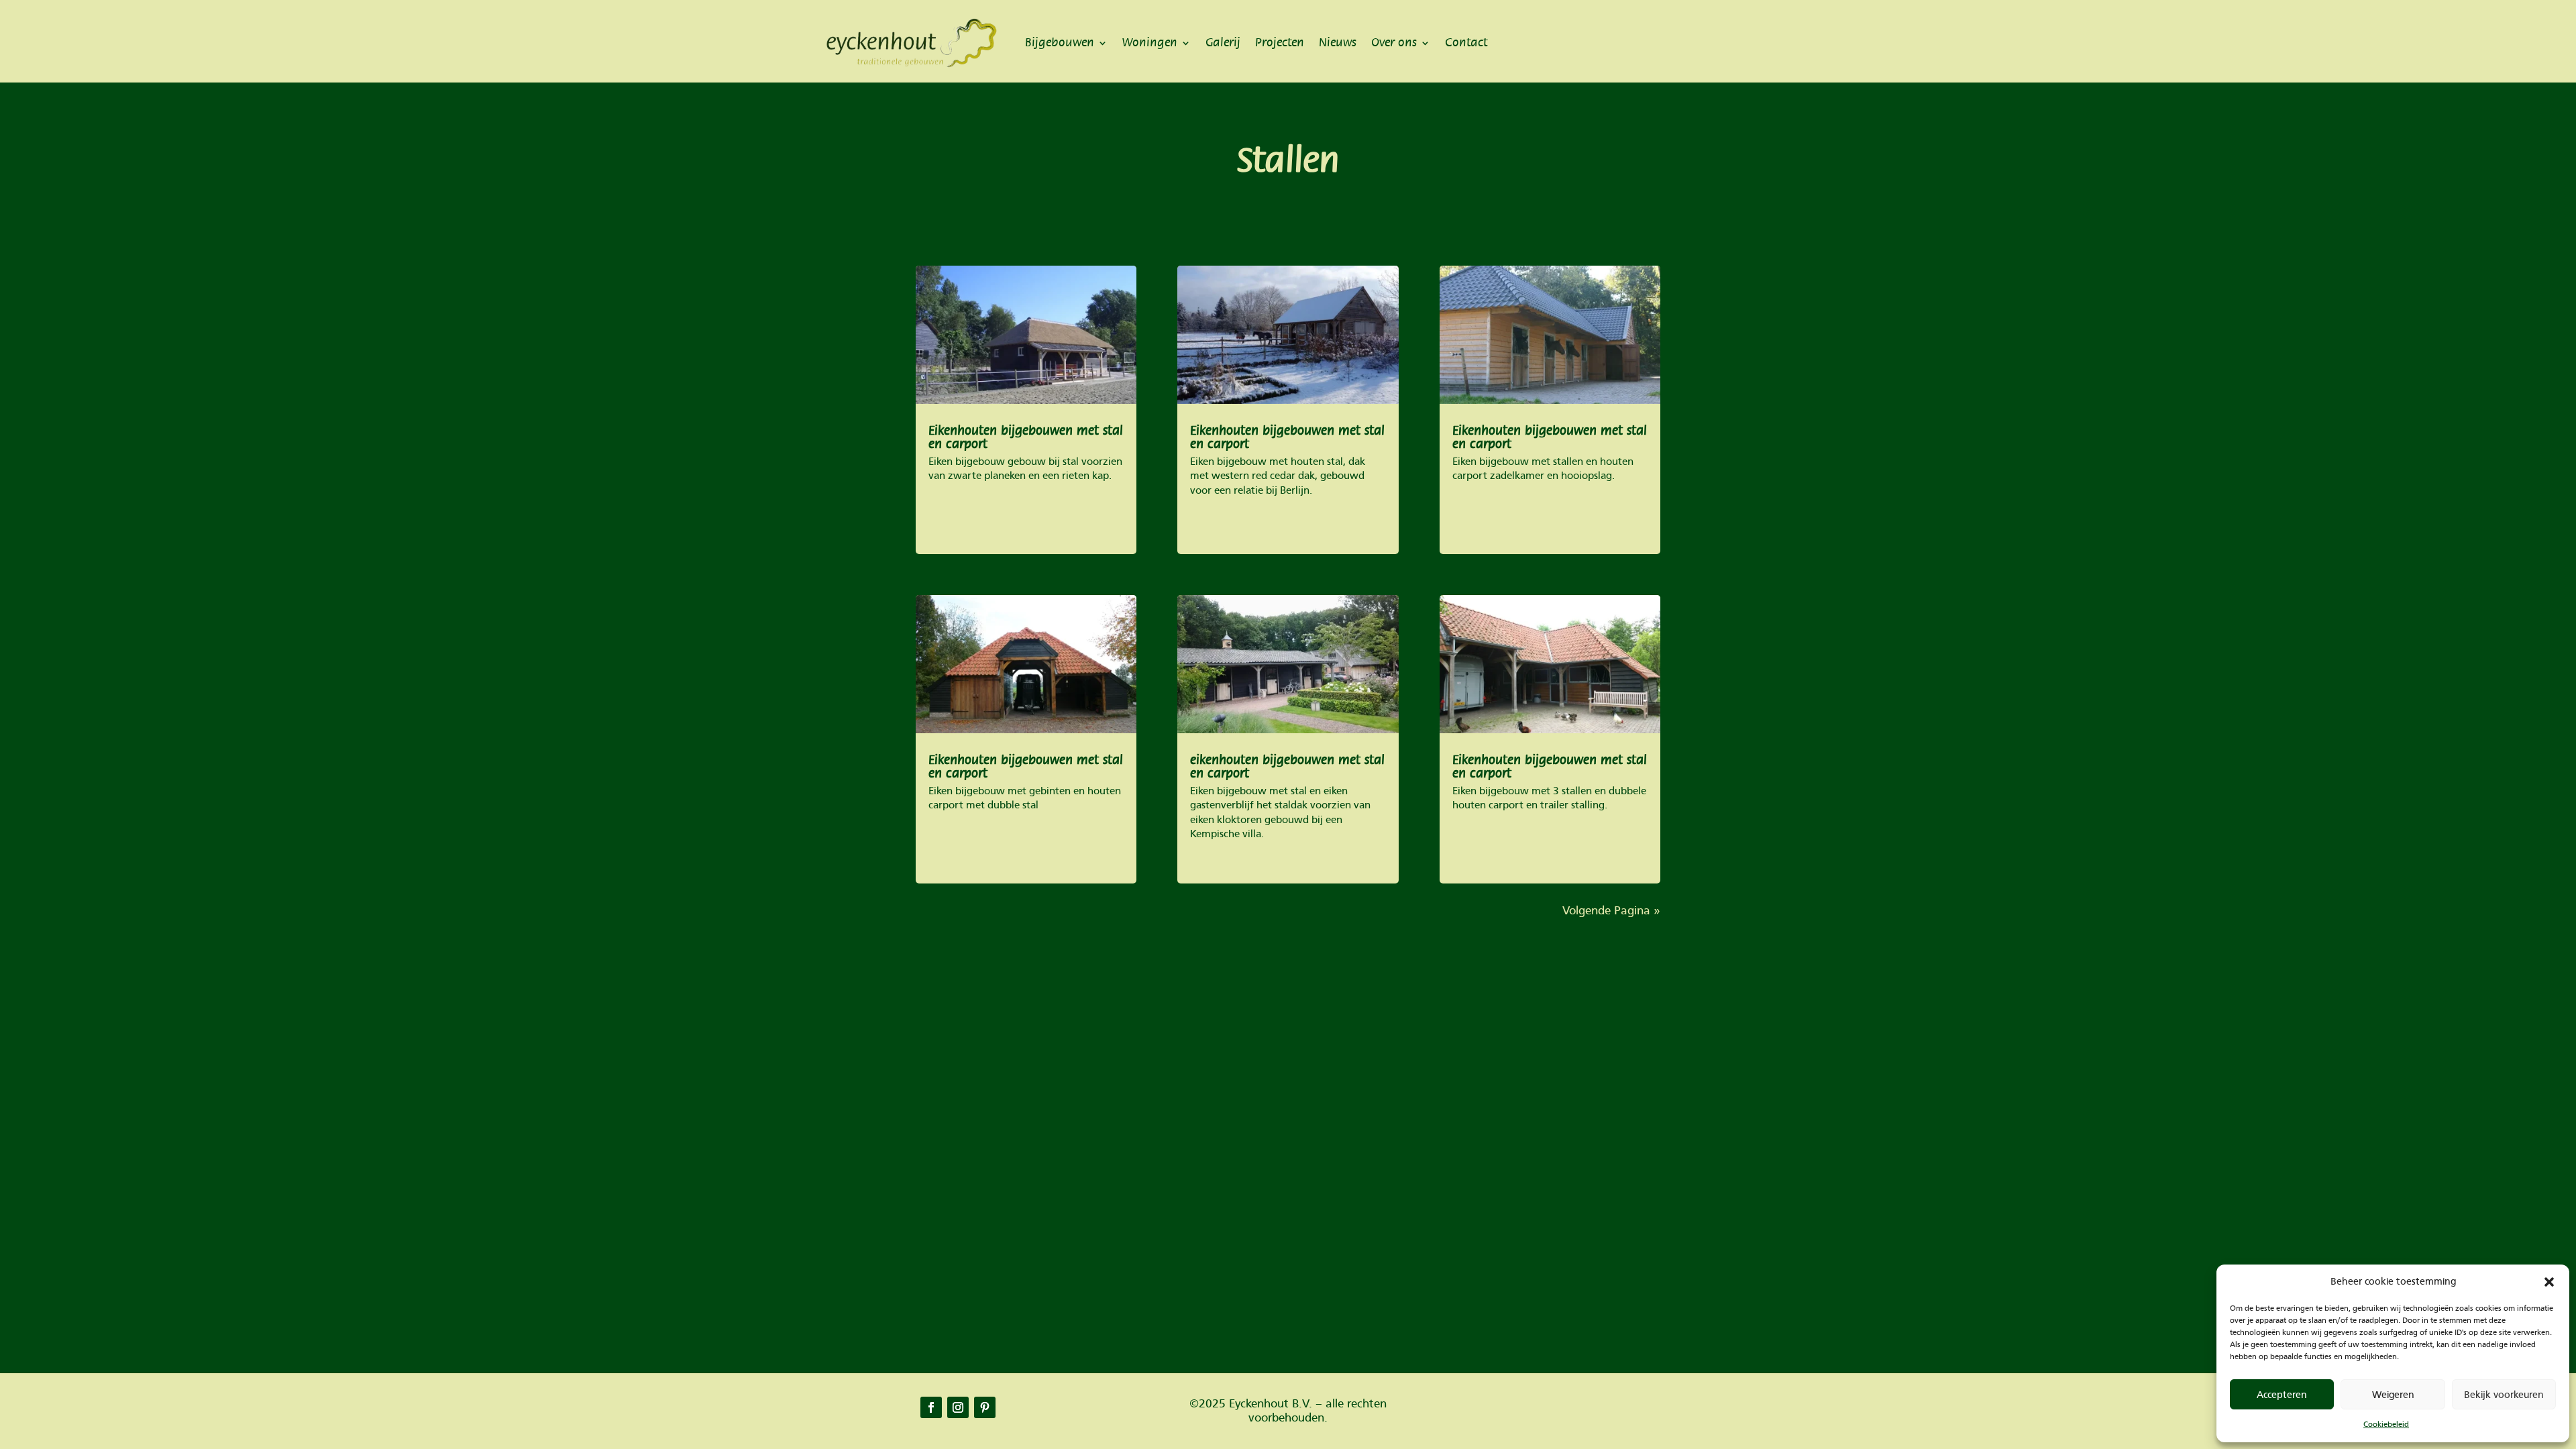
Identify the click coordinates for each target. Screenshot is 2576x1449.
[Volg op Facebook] (931, 1407)
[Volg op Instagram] (958, 1407)
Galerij (1223, 43)
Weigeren (2393, 1395)
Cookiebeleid (2386, 1424)
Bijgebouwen (1060, 43)
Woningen (1150, 43)
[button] (2549, 1282)
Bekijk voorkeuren (2504, 1395)
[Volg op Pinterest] (985, 1407)
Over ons (1394, 43)
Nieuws (1338, 43)
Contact (1466, 43)
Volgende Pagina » (1611, 911)
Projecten (1280, 43)
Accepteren (2282, 1395)
